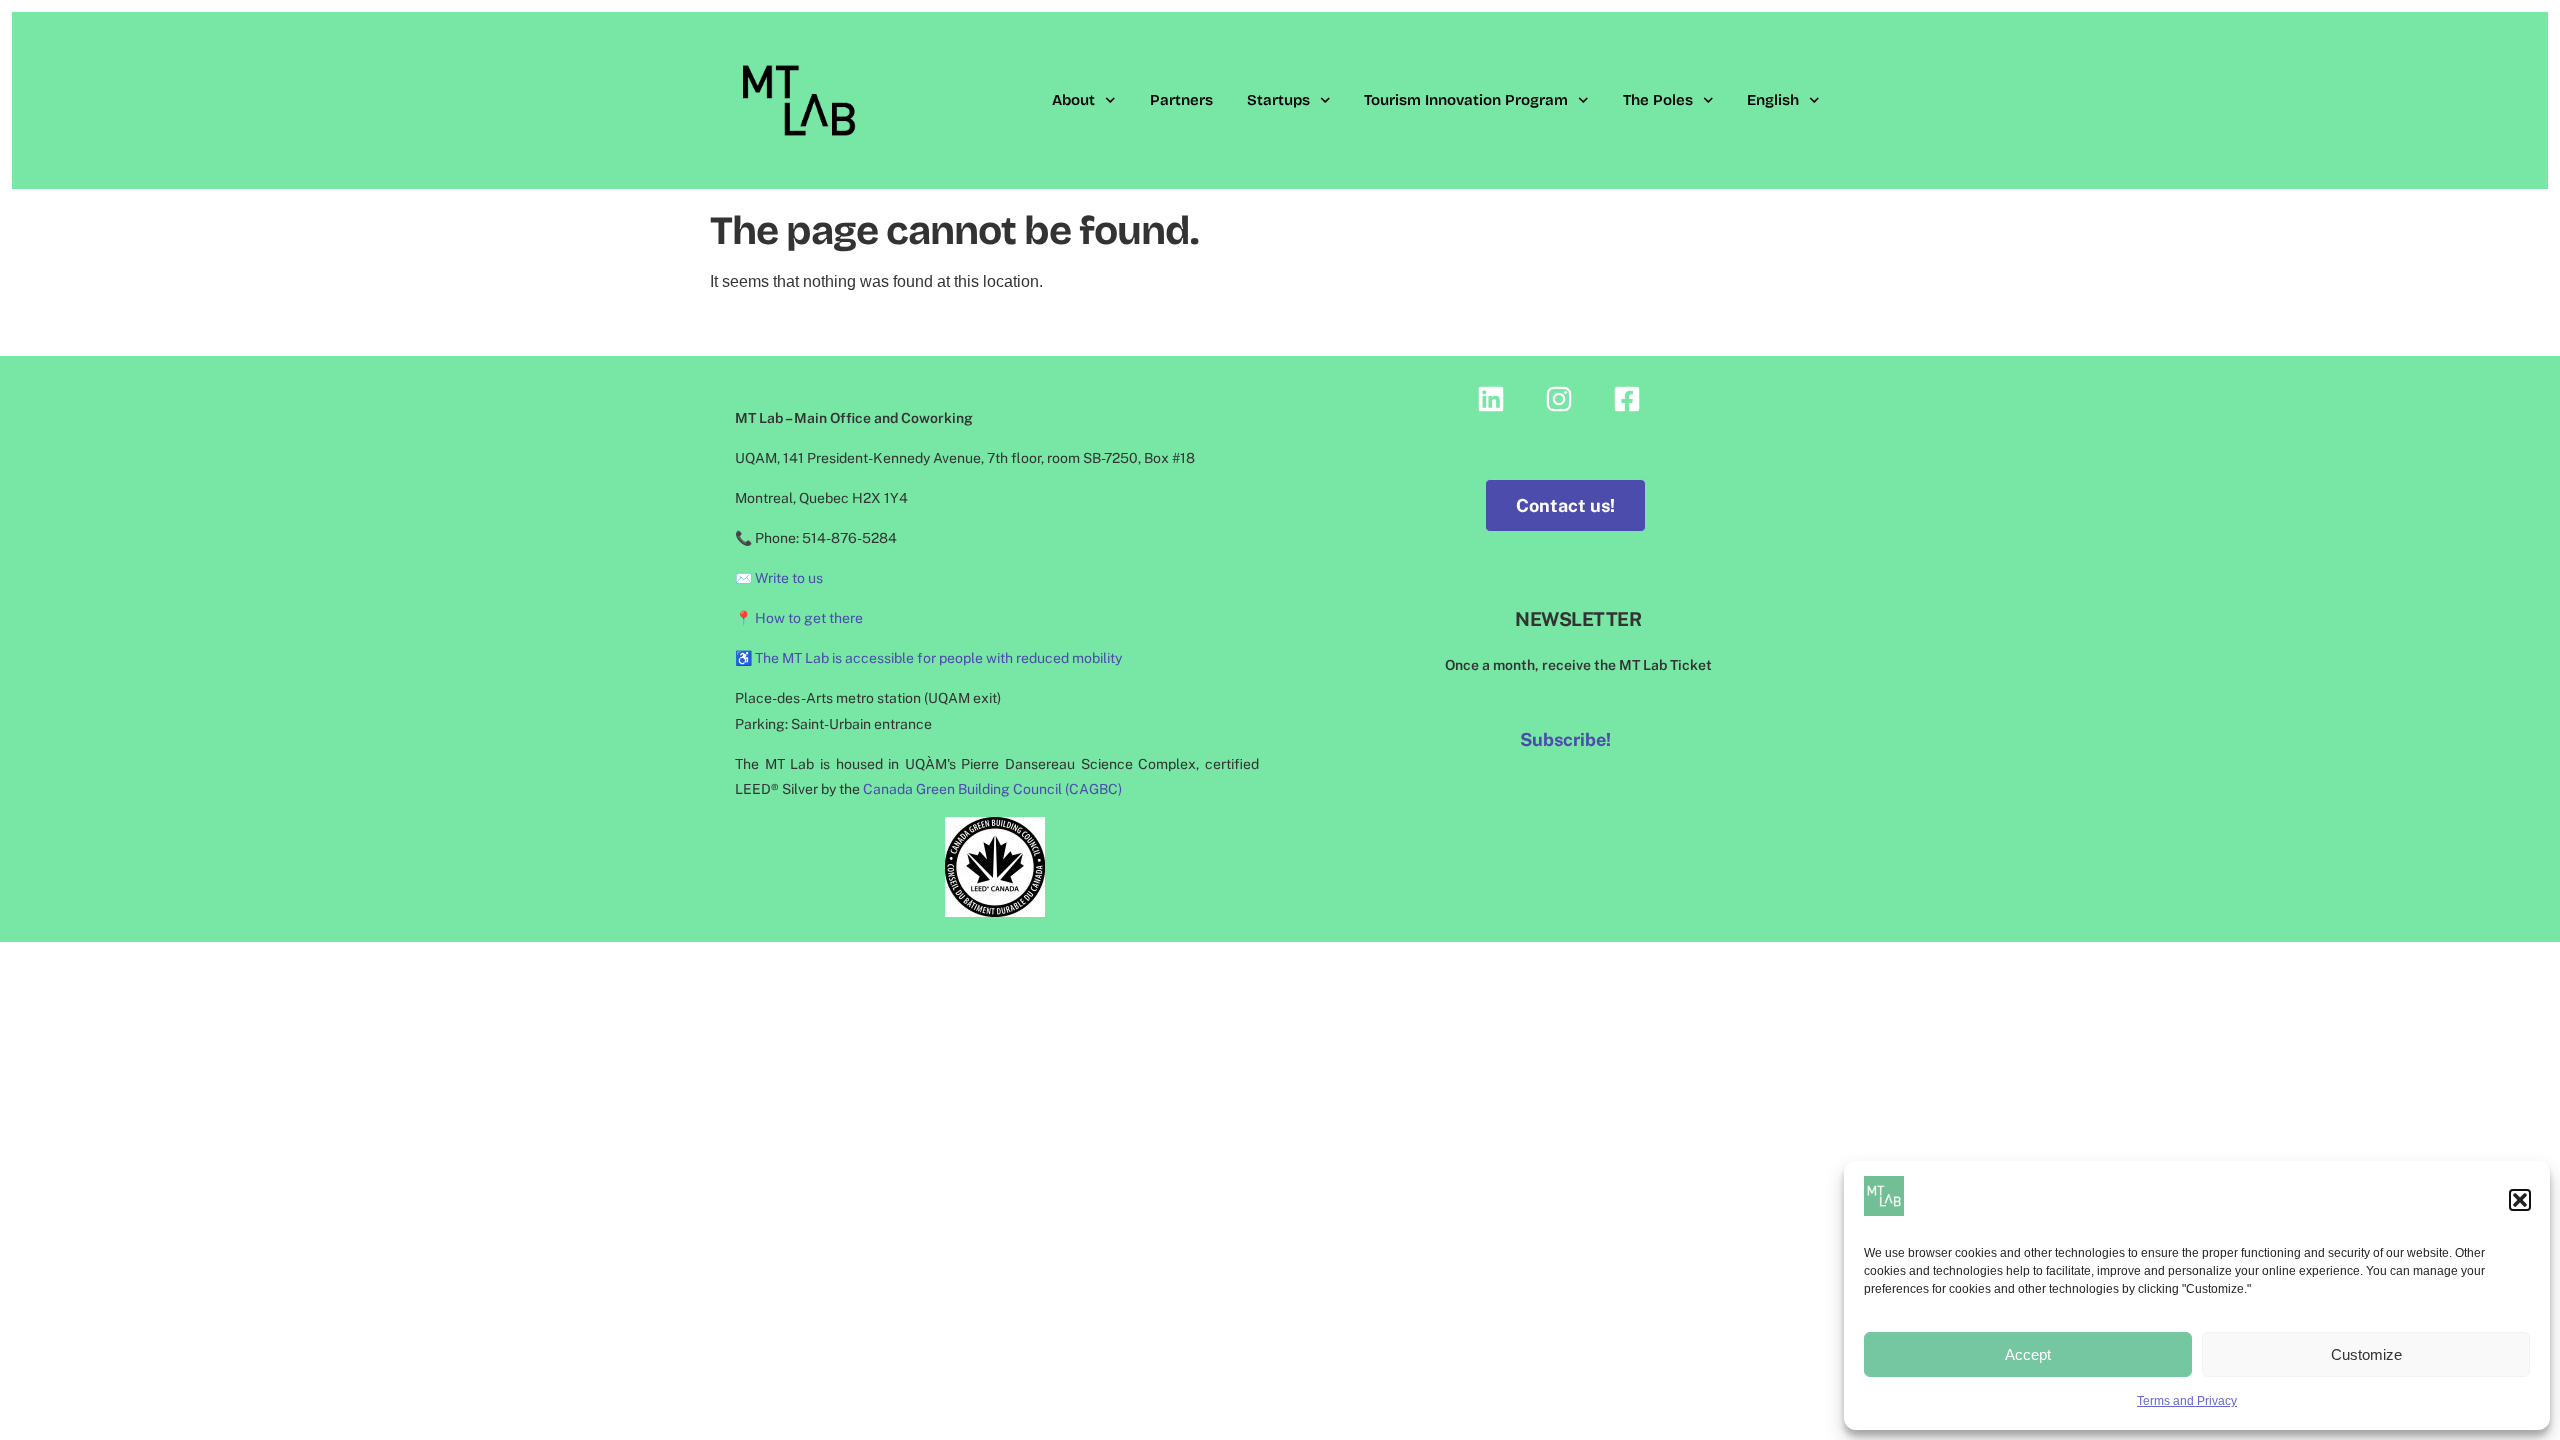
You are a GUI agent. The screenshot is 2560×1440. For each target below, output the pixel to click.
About (1073, 100)
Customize (2366, 1354)
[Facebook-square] (1627, 399)
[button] (2520, 1200)
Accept (2028, 1354)
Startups (1278, 100)
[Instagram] (1559, 399)
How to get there (809, 618)
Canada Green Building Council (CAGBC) (992, 789)
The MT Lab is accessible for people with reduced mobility (938, 658)
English (1773, 100)
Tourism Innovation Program (1466, 100)
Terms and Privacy (2187, 1401)
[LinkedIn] (1491, 399)
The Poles (1658, 100)
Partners (1181, 100)
